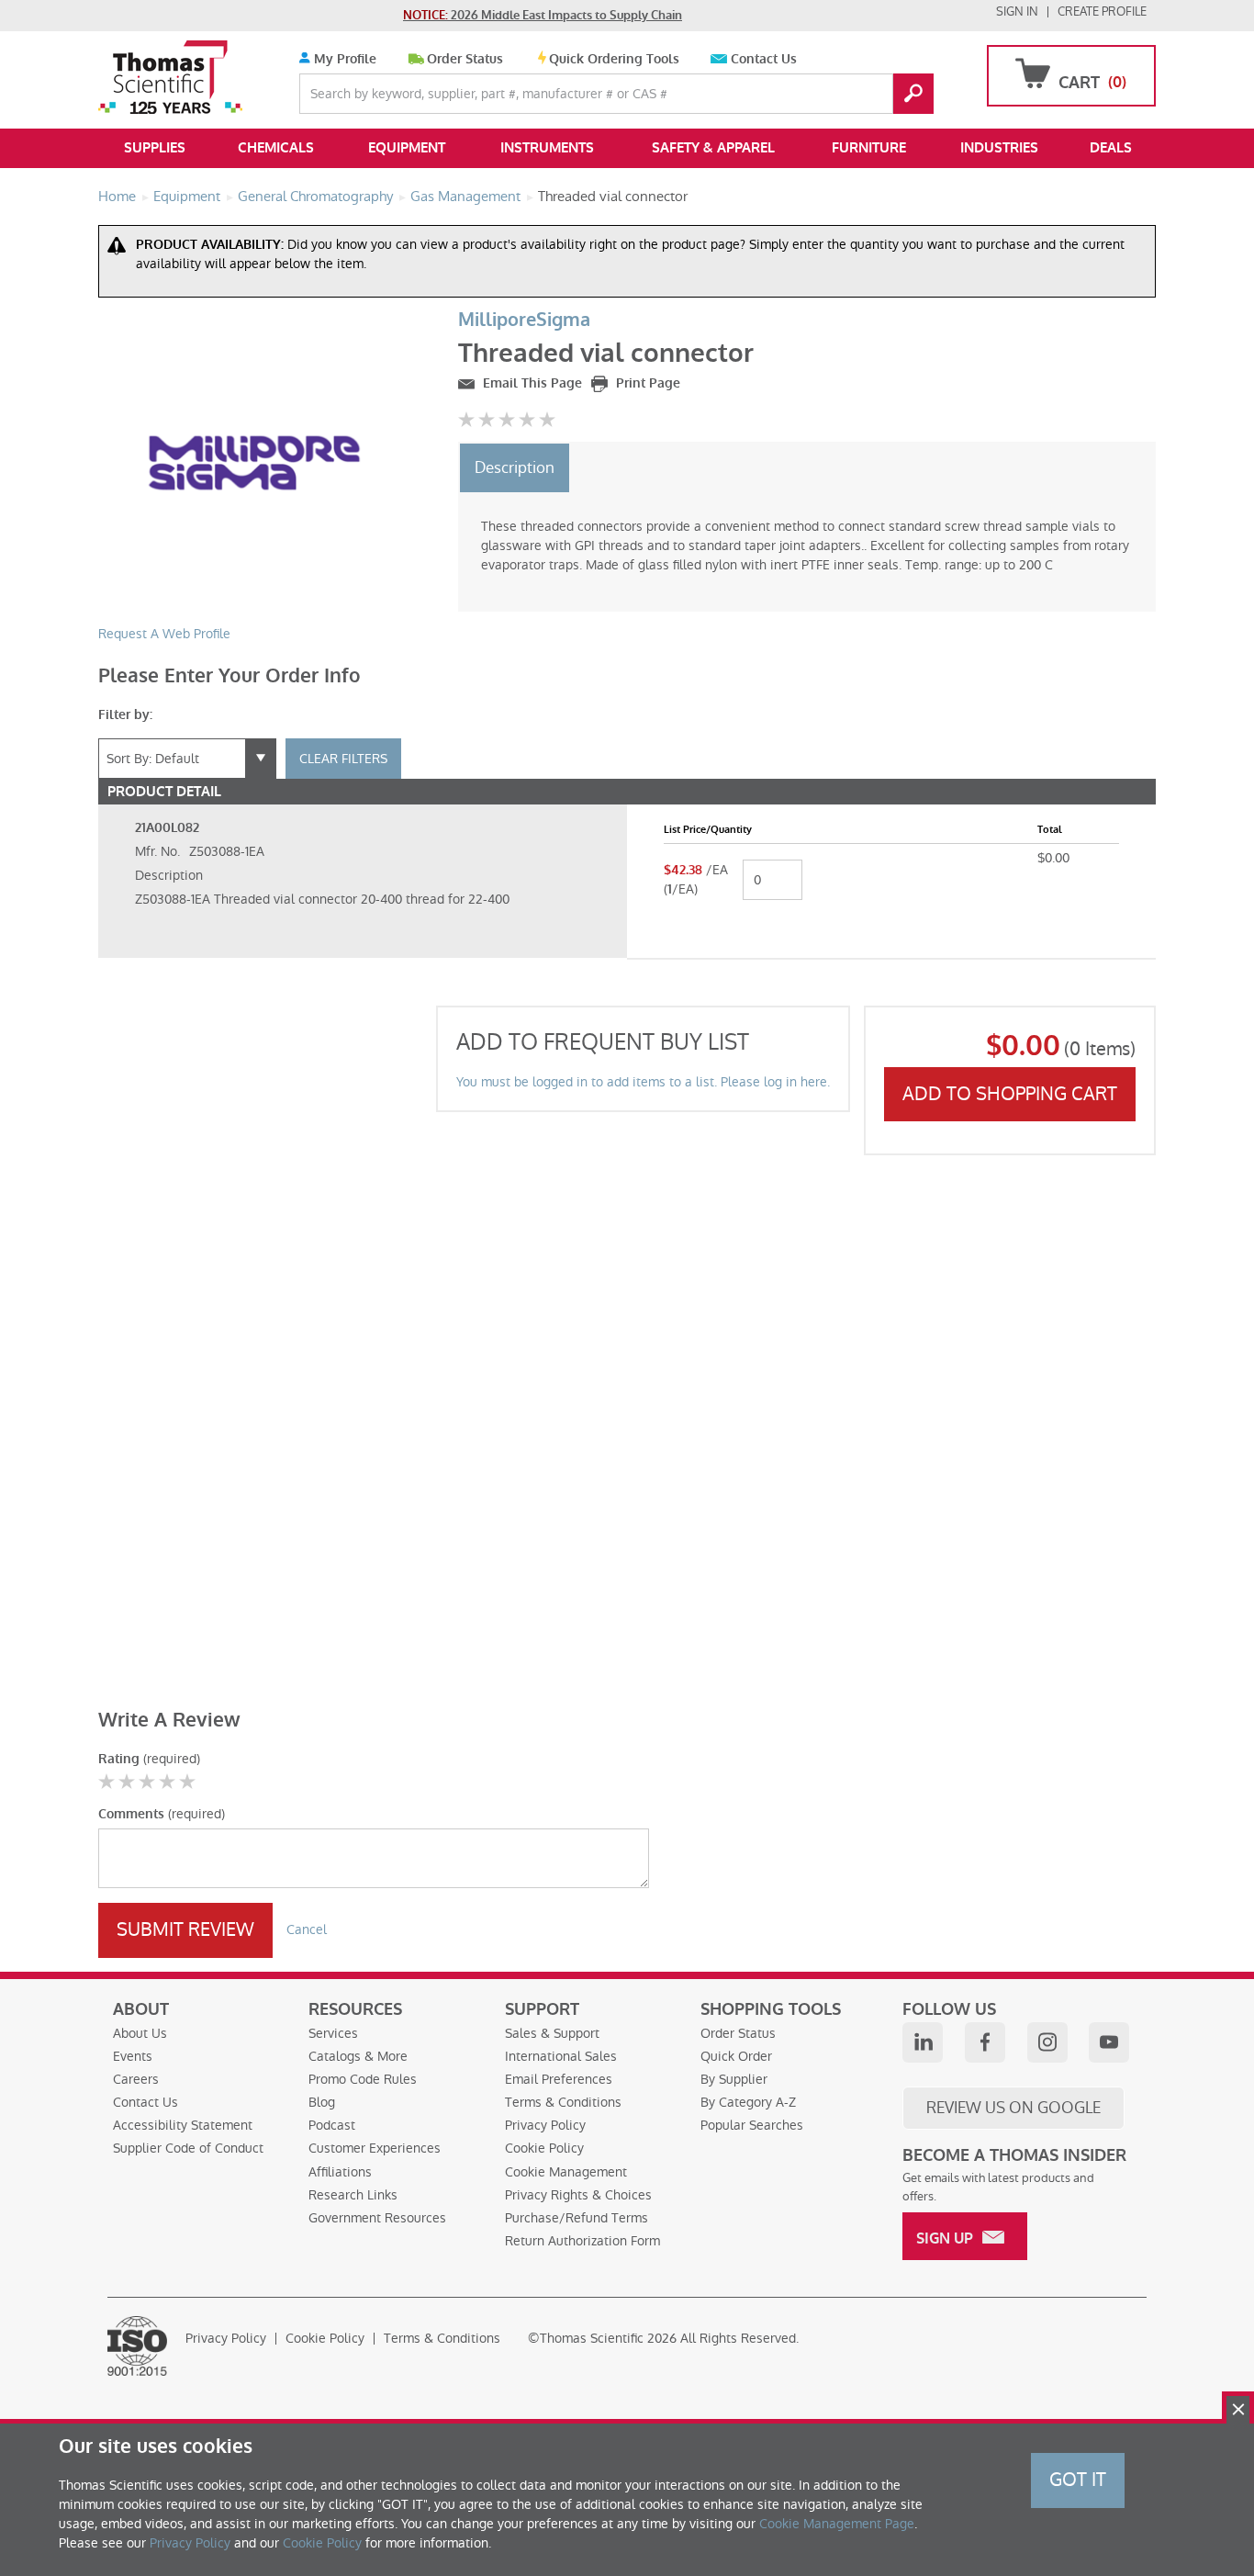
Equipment (407, 148)
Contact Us (764, 59)
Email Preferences (559, 2079)
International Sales (561, 2056)
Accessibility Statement (183, 2125)
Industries (999, 148)
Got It (1078, 2480)
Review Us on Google (1013, 2108)
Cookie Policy (544, 2148)
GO (913, 94)
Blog (322, 2102)
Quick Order (736, 2056)
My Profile (343, 59)
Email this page (531, 383)
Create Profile (1102, 11)
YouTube (1109, 2042)
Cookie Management (566, 2172)
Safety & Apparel (713, 148)
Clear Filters (343, 759)
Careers (136, 2079)
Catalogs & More (358, 2056)
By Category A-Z (748, 2102)
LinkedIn (923, 2042)
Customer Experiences (375, 2148)
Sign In (1017, 11)
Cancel (307, 1929)
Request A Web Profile (164, 634)
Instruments (547, 148)
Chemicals (276, 148)
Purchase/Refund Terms (577, 2218)
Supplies (155, 148)
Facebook (985, 2042)
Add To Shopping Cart (1010, 1094)
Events (133, 2056)
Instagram (1047, 2042)
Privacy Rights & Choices (578, 2195)
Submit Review (185, 1929)
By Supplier (734, 2079)
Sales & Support (552, 2033)
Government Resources (377, 2218)
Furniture (869, 148)
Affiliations (340, 2172)
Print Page (646, 383)
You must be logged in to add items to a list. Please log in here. (643, 1082)
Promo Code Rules (363, 2079)
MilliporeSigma (524, 320)
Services (333, 2033)
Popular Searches (752, 2125)
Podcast (332, 2125)
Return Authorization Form (582, 2241)
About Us (140, 2033)
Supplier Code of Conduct (188, 2148)
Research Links (353, 2195)
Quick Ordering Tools (614, 59)
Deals (1111, 148)
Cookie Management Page (837, 2524)
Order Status (465, 59)
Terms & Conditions (563, 2102)
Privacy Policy (545, 2125)
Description (515, 467)
